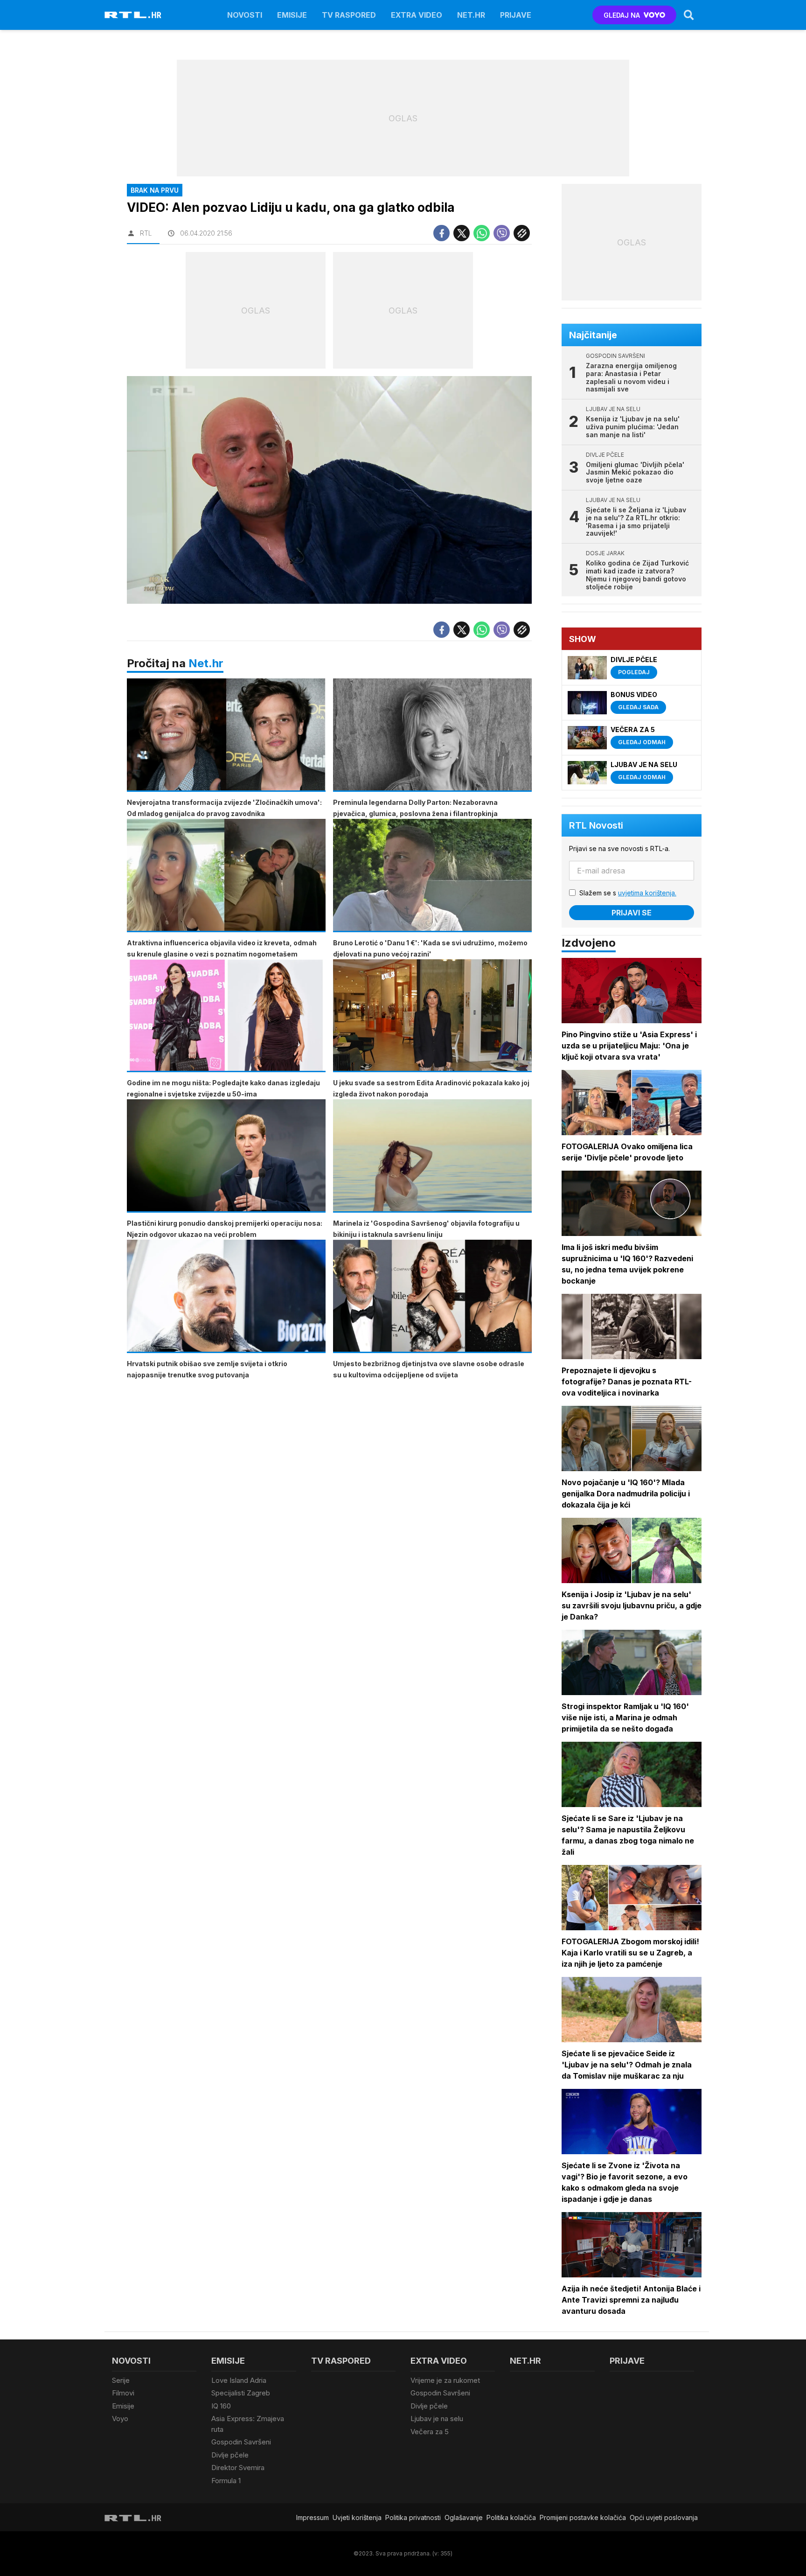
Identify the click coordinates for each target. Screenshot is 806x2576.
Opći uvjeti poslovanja (664, 2517)
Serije (121, 2380)
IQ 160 (221, 2406)
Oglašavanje (464, 2517)
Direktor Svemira (238, 2468)
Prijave (516, 15)
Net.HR (471, 15)
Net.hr (206, 663)
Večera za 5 (430, 2432)
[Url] (522, 233)
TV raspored (349, 15)
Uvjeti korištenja (357, 2517)
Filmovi (123, 2393)
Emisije (292, 15)
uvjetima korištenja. (647, 893)
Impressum (313, 2517)
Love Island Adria (239, 2380)
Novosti (245, 15)
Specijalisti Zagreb (241, 2393)
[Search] (689, 15)
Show (583, 639)
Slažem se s (628, 893)
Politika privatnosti (413, 2517)
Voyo (120, 2419)
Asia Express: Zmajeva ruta (248, 2424)
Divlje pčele (230, 2455)
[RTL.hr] (133, 15)
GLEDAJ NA (622, 15)
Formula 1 (226, 2481)
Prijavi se (632, 913)
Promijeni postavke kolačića (583, 2517)
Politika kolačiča (511, 2517)
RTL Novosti (596, 825)
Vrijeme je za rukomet (445, 2380)
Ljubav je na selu (437, 2419)
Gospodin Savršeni (241, 2442)
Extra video (417, 15)
